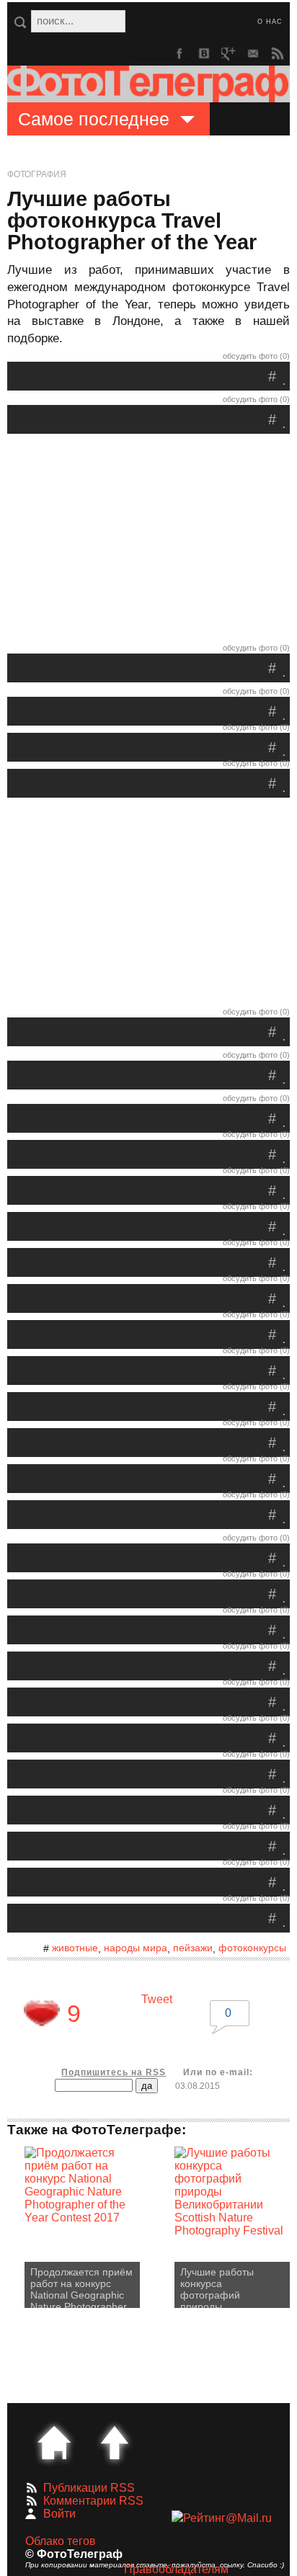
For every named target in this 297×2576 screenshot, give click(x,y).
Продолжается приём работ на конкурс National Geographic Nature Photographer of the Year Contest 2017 (81, 2287)
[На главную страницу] (54, 2443)
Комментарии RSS (93, 2501)
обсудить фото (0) (256, 356)
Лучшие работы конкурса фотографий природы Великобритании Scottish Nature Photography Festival (229, 2287)
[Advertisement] (148, 542)
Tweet (157, 1999)
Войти (59, 2514)
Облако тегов (61, 2541)
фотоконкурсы (252, 1948)
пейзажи (193, 1948)
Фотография (37, 174)
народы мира (136, 1948)
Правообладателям (176, 2569)
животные (75, 1948)
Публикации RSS (89, 2488)
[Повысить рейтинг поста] (42, 2013)
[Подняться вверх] (115, 2443)
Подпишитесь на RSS (114, 2072)
